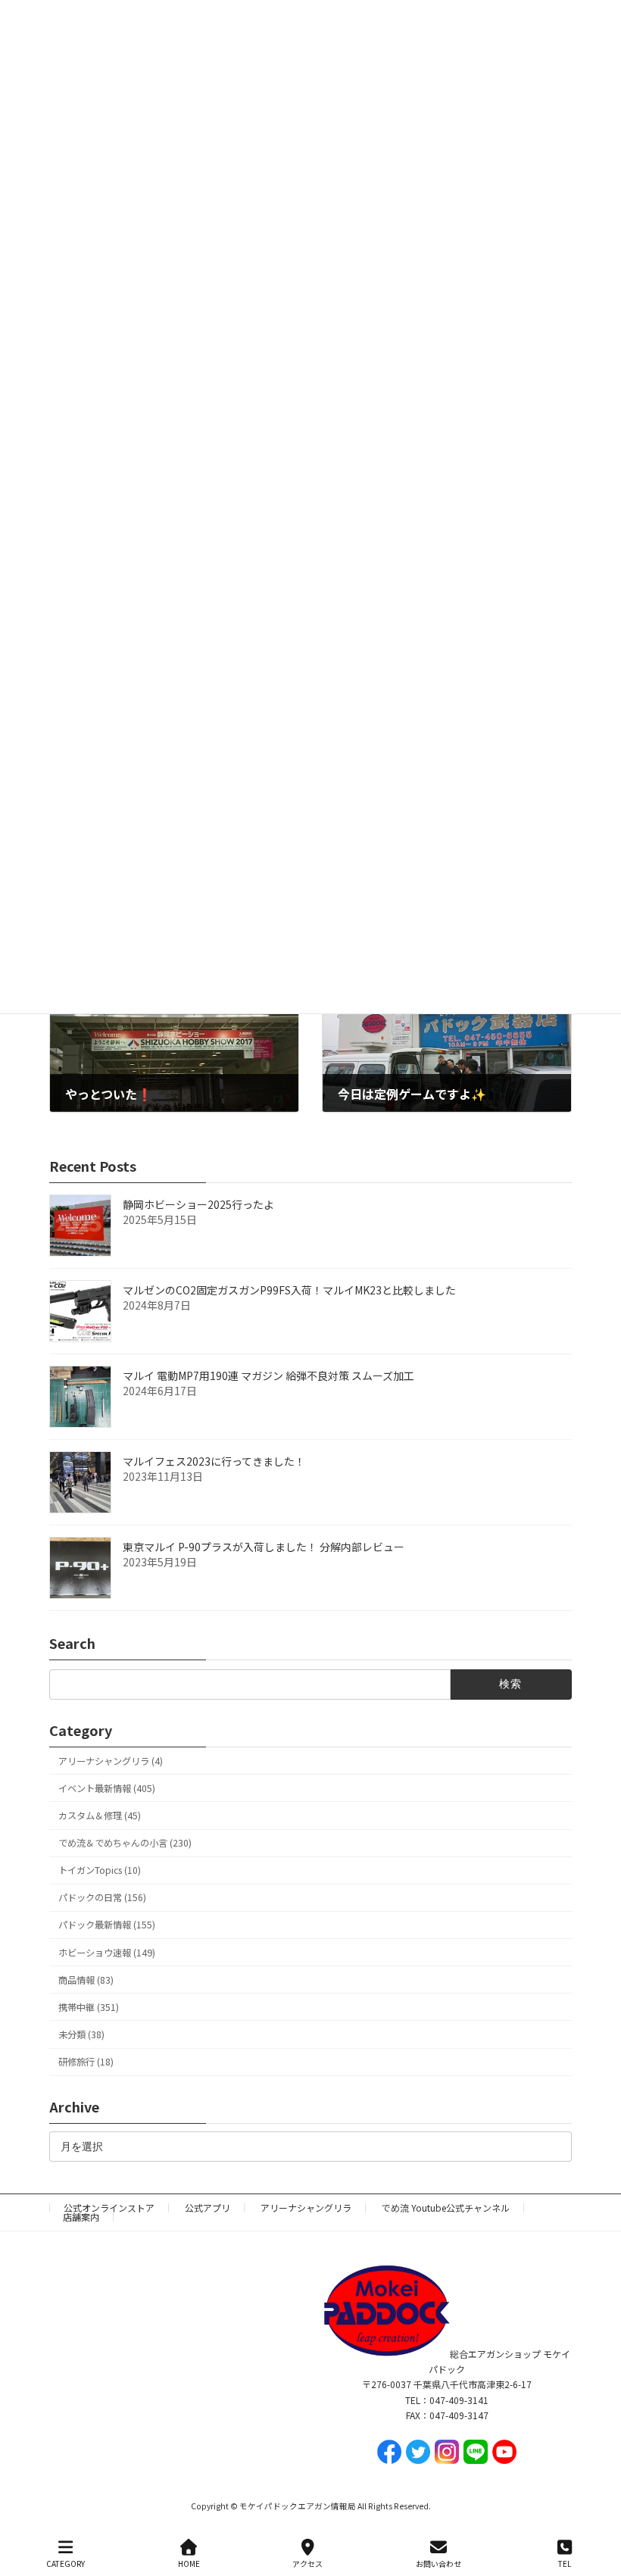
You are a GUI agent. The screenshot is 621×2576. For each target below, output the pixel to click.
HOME (189, 2563)
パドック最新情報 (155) (107, 1925)
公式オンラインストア (109, 2208)
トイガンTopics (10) (100, 1870)
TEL (565, 2563)
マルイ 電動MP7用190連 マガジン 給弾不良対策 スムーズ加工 (268, 1375)
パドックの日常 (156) (102, 1898)
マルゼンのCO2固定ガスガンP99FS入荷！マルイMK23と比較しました (289, 1290)
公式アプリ (208, 2208)
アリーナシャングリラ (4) (111, 1761)
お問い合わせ (438, 2563)
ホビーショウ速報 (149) (107, 1953)
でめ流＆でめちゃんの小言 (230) (125, 1843)
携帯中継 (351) (89, 2007)
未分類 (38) (81, 2034)
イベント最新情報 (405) (107, 1788)
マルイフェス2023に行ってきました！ (214, 1461)
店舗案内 (81, 2217)
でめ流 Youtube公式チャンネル (446, 2208)
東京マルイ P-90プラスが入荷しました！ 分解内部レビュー (264, 1547)
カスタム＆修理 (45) (100, 1816)
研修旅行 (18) (86, 2062)
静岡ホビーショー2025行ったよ (198, 1204)
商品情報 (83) (86, 1980)
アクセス (307, 2563)
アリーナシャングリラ (306, 2208)
